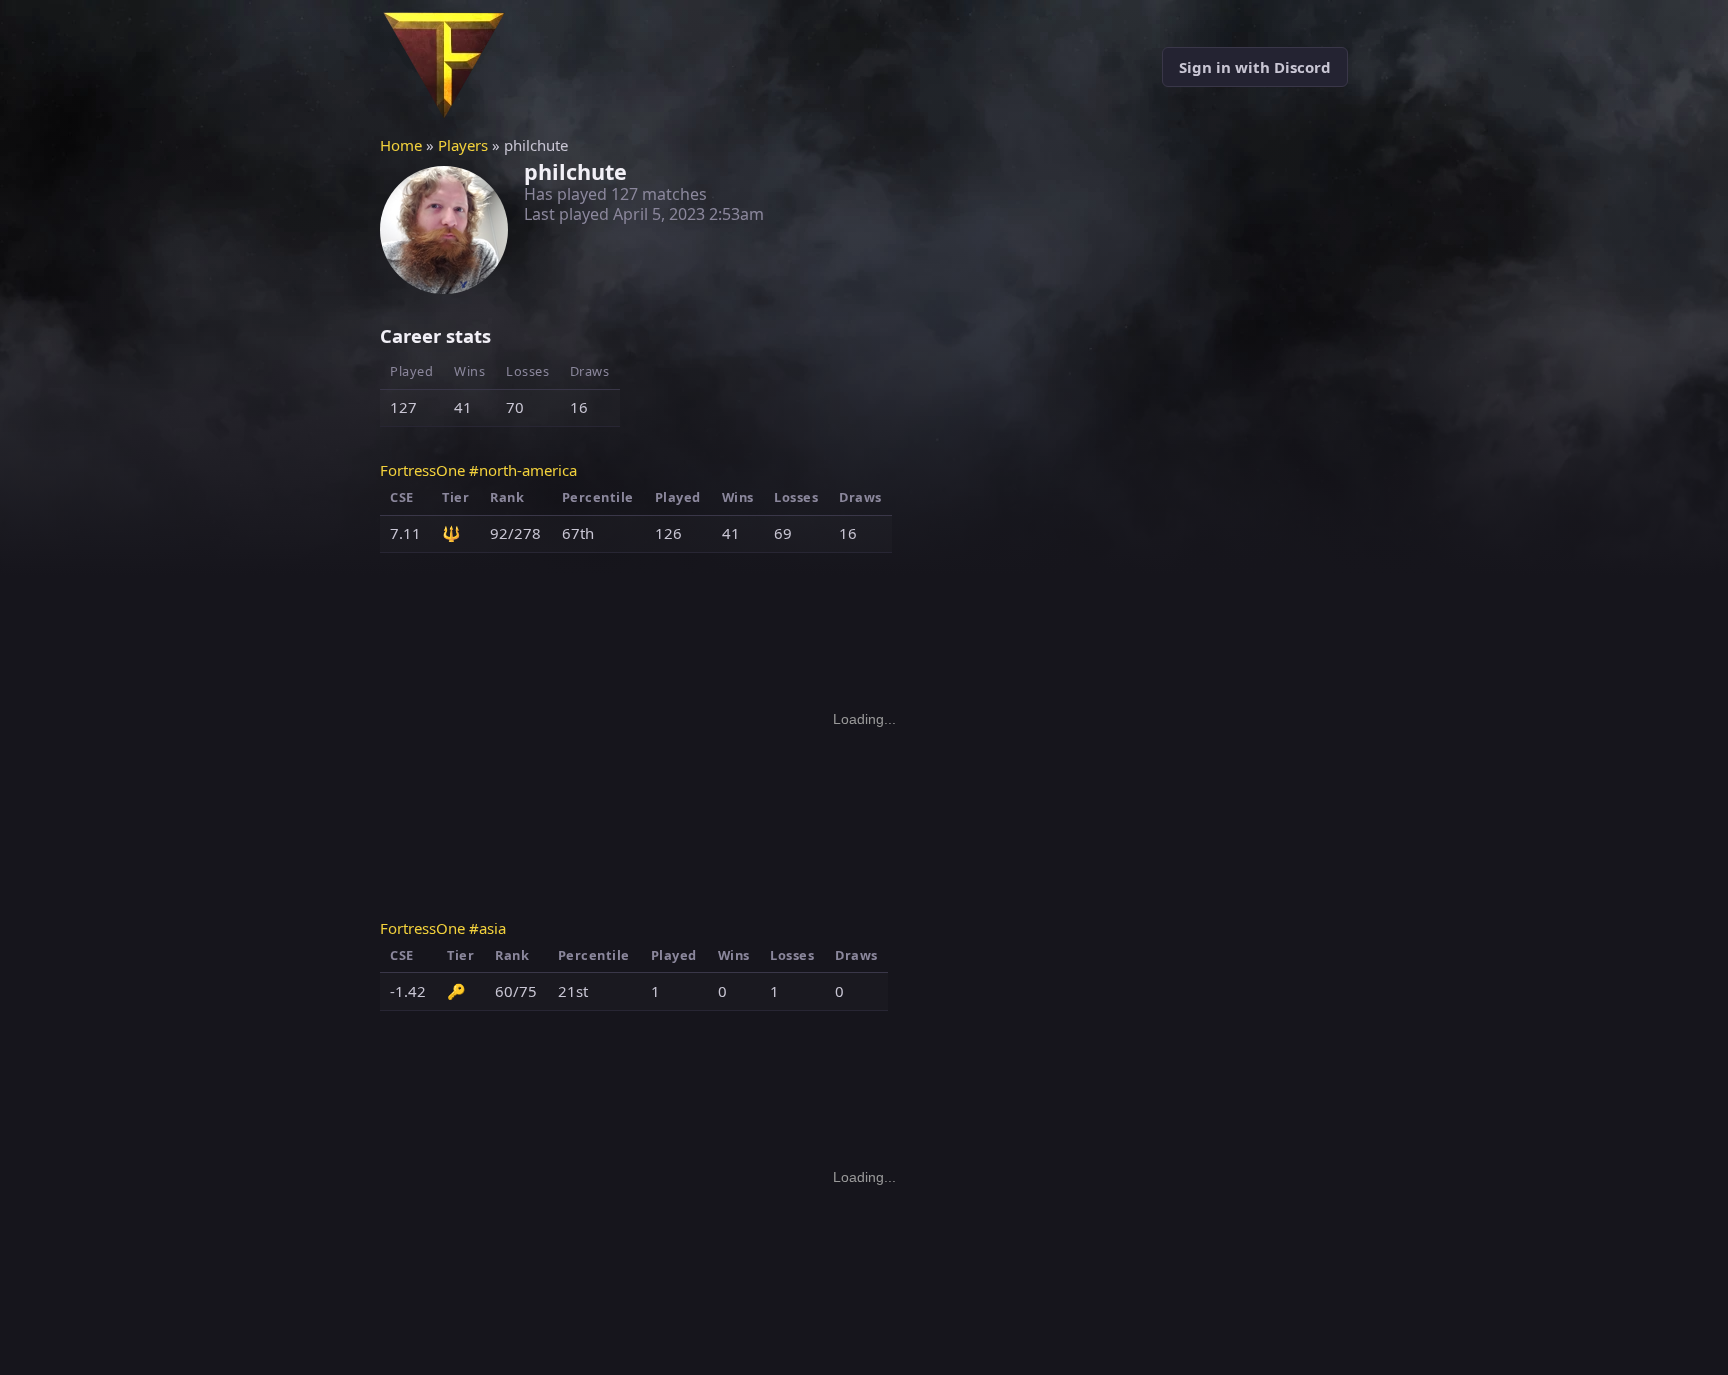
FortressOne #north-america (478, 470)
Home (401, 145)
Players (463, 145)
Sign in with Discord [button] (1255, 67)
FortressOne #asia (443, 928)
